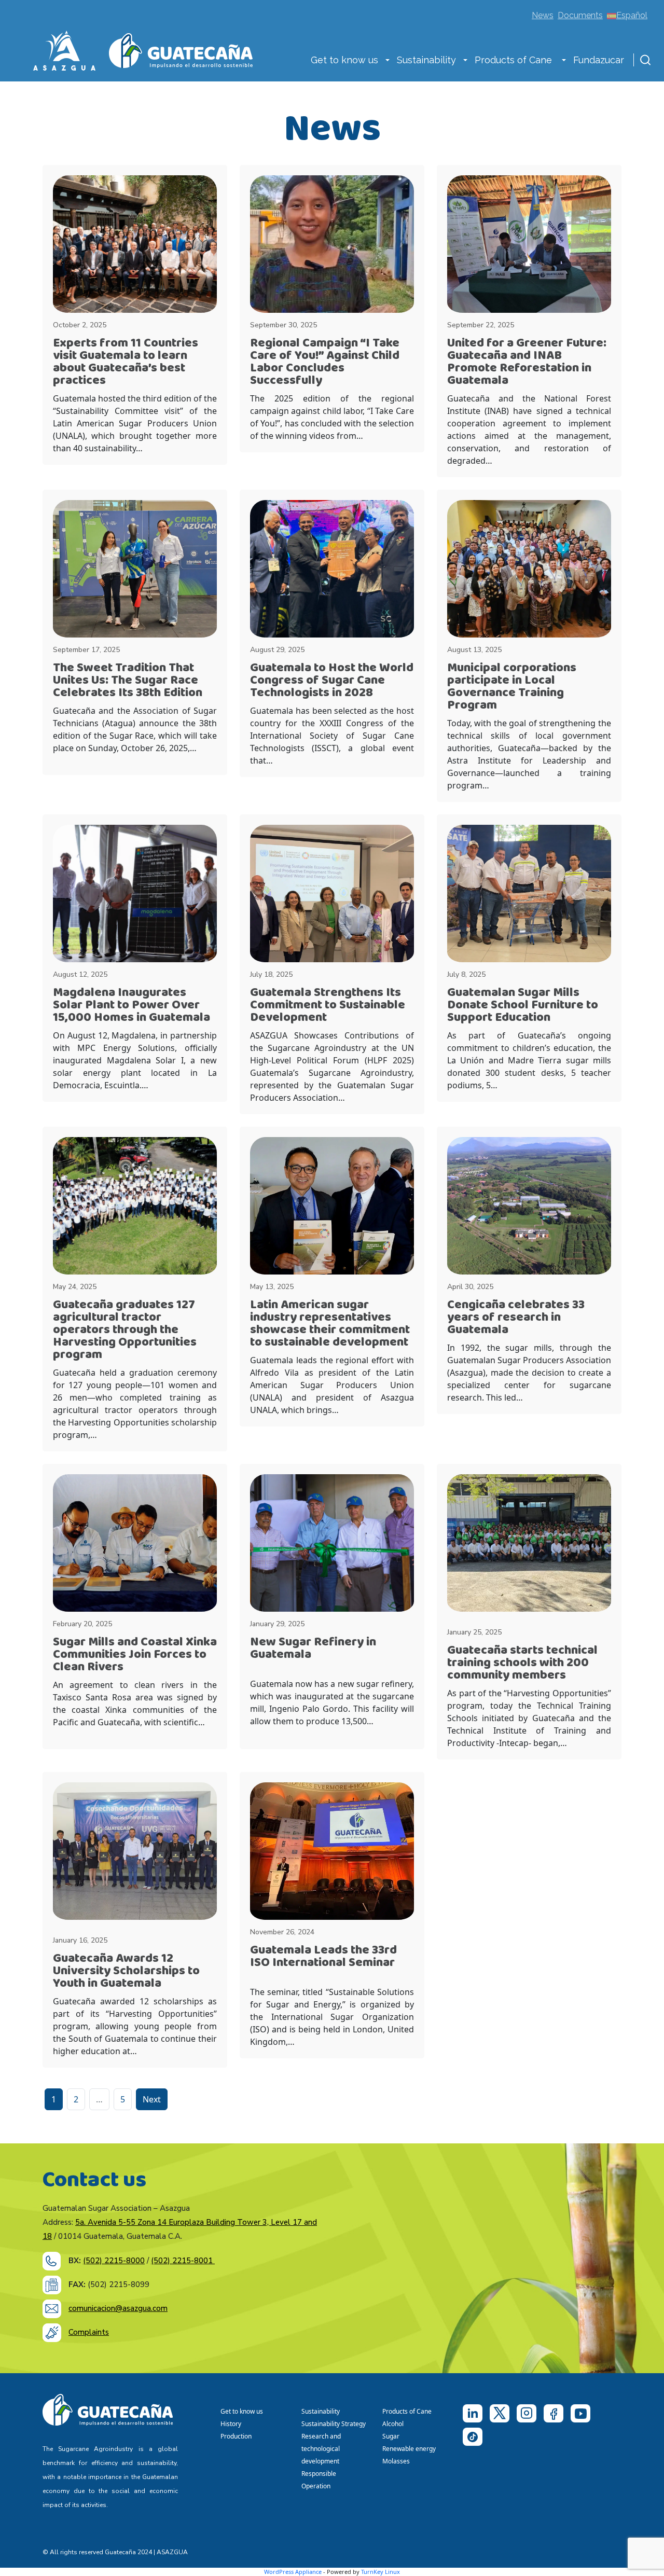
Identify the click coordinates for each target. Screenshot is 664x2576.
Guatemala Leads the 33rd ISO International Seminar (323, 1956)
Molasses (396, 2461)
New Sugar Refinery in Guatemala (313, 1648)
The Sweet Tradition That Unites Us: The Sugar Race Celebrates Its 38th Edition (128, 680)
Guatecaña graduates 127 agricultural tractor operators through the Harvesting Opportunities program (125, 1330)
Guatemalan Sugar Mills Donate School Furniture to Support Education (523, 1005)
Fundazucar (599, 60)
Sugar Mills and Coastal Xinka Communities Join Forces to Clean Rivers (135, 1654)
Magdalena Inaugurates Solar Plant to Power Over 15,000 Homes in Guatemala (132, 1005)
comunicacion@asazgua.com (118, 2308)
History (231, 2424)
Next (152, 2099)
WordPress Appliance (293, 2572)
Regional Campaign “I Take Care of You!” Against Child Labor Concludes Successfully (325, 362)
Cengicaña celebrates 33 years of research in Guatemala (516, 1317)
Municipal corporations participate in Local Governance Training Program (512, 687)
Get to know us (344, 60)
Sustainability (426, 60)
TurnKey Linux (381, 2572)
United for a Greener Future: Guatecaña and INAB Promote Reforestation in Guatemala (527, 362)
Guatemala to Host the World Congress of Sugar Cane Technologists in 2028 (332, 680)
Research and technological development (322, 2449)
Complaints (89, 2332)
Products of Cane (515, 60)
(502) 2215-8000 (114, 2261)
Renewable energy (410, 2449)
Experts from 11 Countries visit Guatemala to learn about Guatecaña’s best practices (126, 362)
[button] (388, 61)
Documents (580, 15)
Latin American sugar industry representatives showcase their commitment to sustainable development (330, 1324)
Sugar (391, 2436)
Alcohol (393, 2424)
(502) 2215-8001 (183, 2261)
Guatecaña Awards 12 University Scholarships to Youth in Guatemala (126, 1971)
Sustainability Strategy (334, 2424)
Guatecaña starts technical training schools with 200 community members (522, 1663)
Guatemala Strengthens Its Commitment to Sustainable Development (328, 1005)
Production (236, 2436)
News (543, 15)
